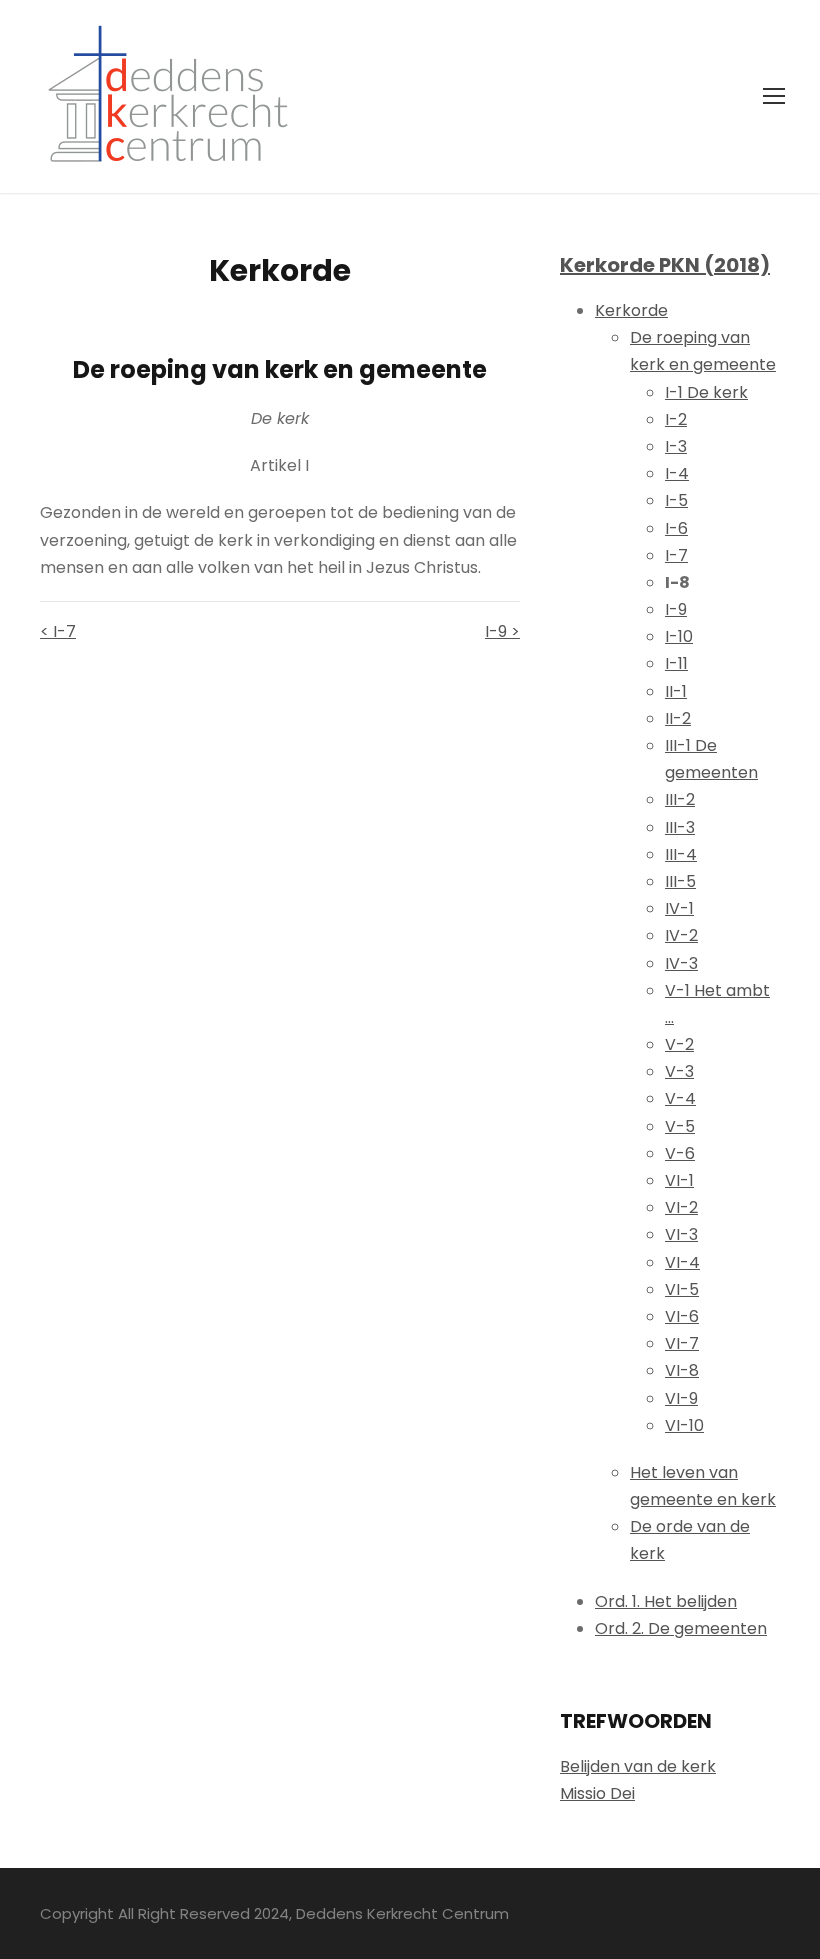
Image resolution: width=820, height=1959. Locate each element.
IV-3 (681, 963)
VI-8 (682, 1370)
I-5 (676, 500)
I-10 (679, 636)
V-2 (679, 1044)
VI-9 (681, 1398)
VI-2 (681, 1207)
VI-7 (682, 1343)
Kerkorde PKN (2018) (665, 265)
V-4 (680, 1098)
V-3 (679, 1071)
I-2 (676, 419)
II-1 (676, 691)
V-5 (680, 1126)
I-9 (676, 609)
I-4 (677, 473)
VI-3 (681, 1234)
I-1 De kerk (706, 392)
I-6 (676, 528)
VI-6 (682, 1316)
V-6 (680, 1153)
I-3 (676, 446)
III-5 (680, 881)
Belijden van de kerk (638, 1766)
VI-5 (682, 1289)
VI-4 (682, 1262)
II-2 (678, 718)
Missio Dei (597, 1793)
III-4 (681, 854)
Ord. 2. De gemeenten (681, 1628)
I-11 (676, 663)
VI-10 (684, 1425)
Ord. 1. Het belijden (666, 1601)
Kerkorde (631, 310)
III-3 (680, 827)
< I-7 (58, 631)
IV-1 (679, 908)
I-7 (676, 555)
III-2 (680, 799)
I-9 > (502, 631)
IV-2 (681, 935)
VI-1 (679, 1180)
